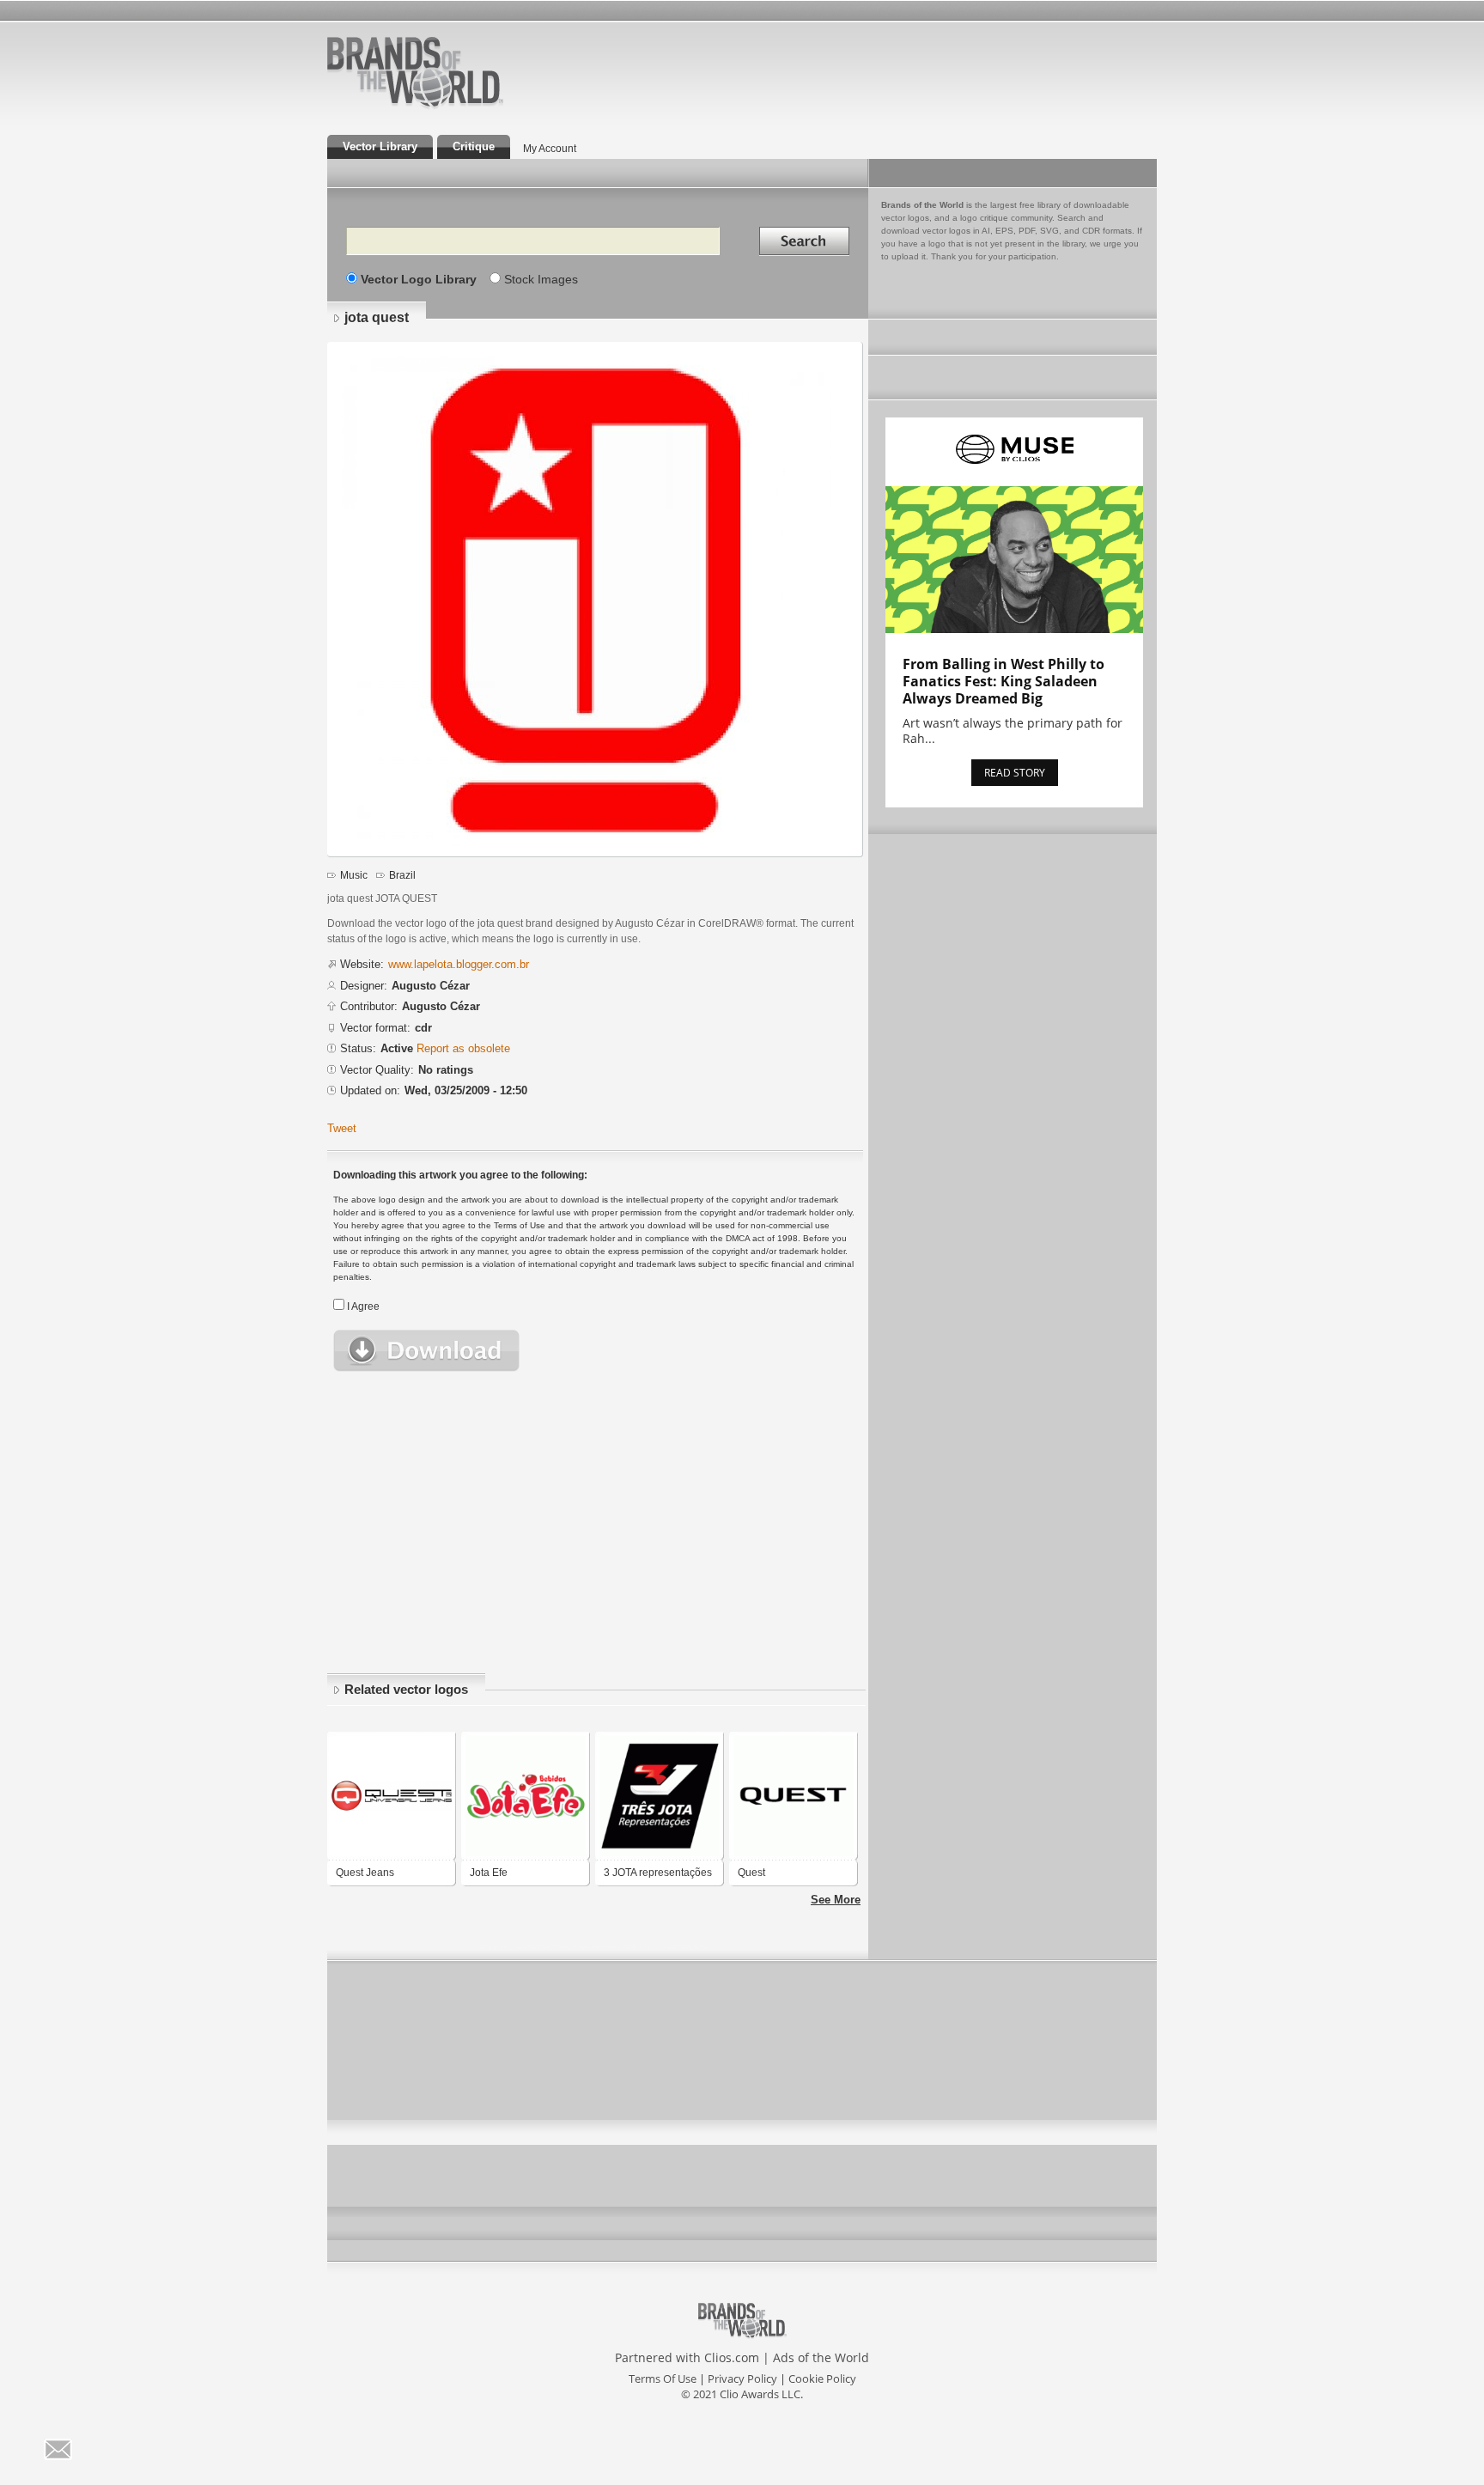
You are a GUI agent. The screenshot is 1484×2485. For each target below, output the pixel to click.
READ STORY (1015, 773)
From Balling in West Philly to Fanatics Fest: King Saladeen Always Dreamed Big (1004, 681)
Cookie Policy (822, 2378)
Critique (474, 146)
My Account (550, 149)
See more (836, 1900)
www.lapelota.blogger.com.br (459, 964)
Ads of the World (821, 2357)
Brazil (402, 875)
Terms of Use (663, 2378)
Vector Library (380, 146)
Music (354, 875)
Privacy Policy (742, 2378)
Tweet (342, 1128)
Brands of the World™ (415, 72)
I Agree (363, 1306)
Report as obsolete (463, 1048)
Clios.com (732, 2357)
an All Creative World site (471, 107)
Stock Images (541, 279)
